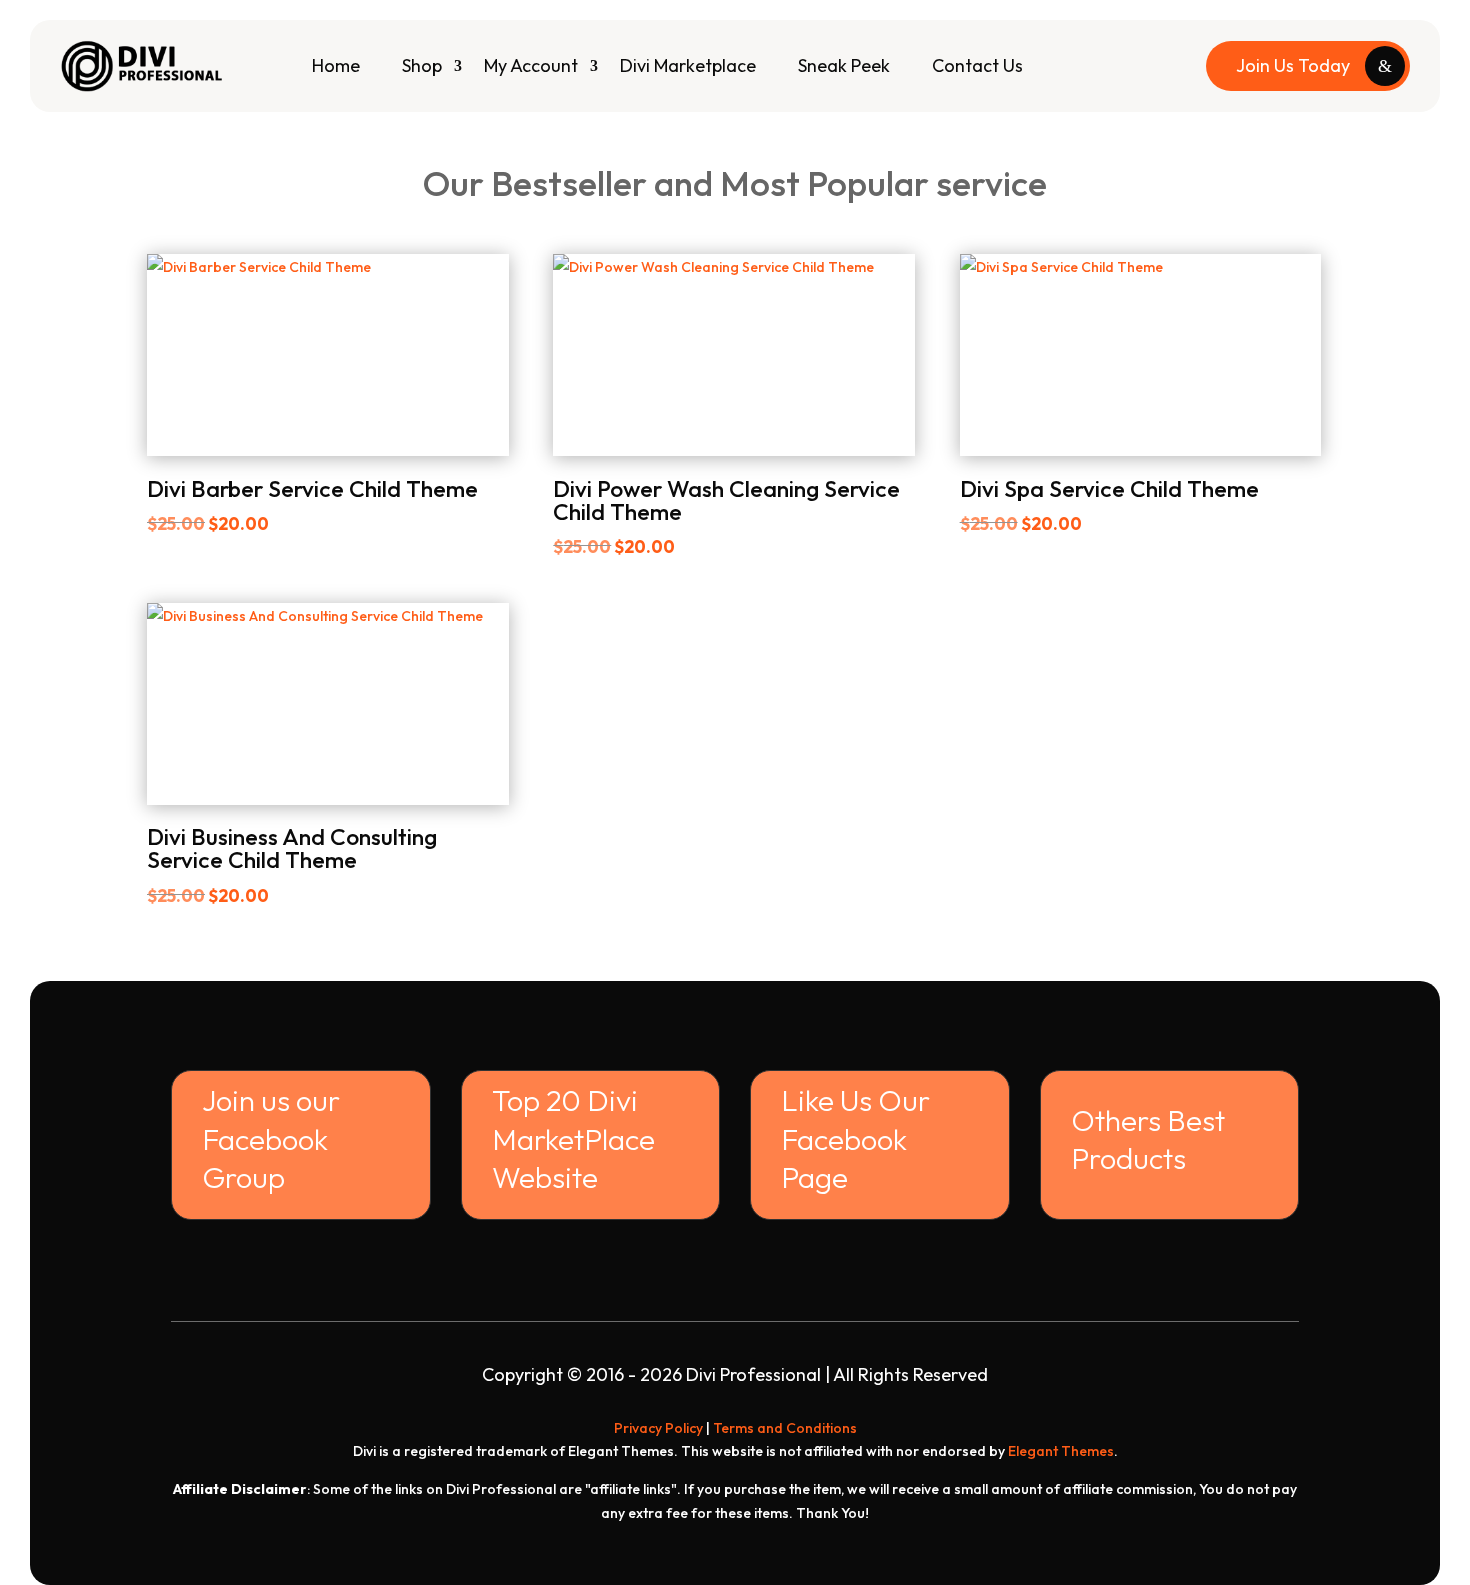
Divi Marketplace (688, 65)
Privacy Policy (658, 1428)
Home (336, 65)
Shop (422, 65)
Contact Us (977, 65)
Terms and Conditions (785, 1428)
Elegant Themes (1061, 1451)
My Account (531, 65)
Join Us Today (1293, 65)
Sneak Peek (844, 65)
